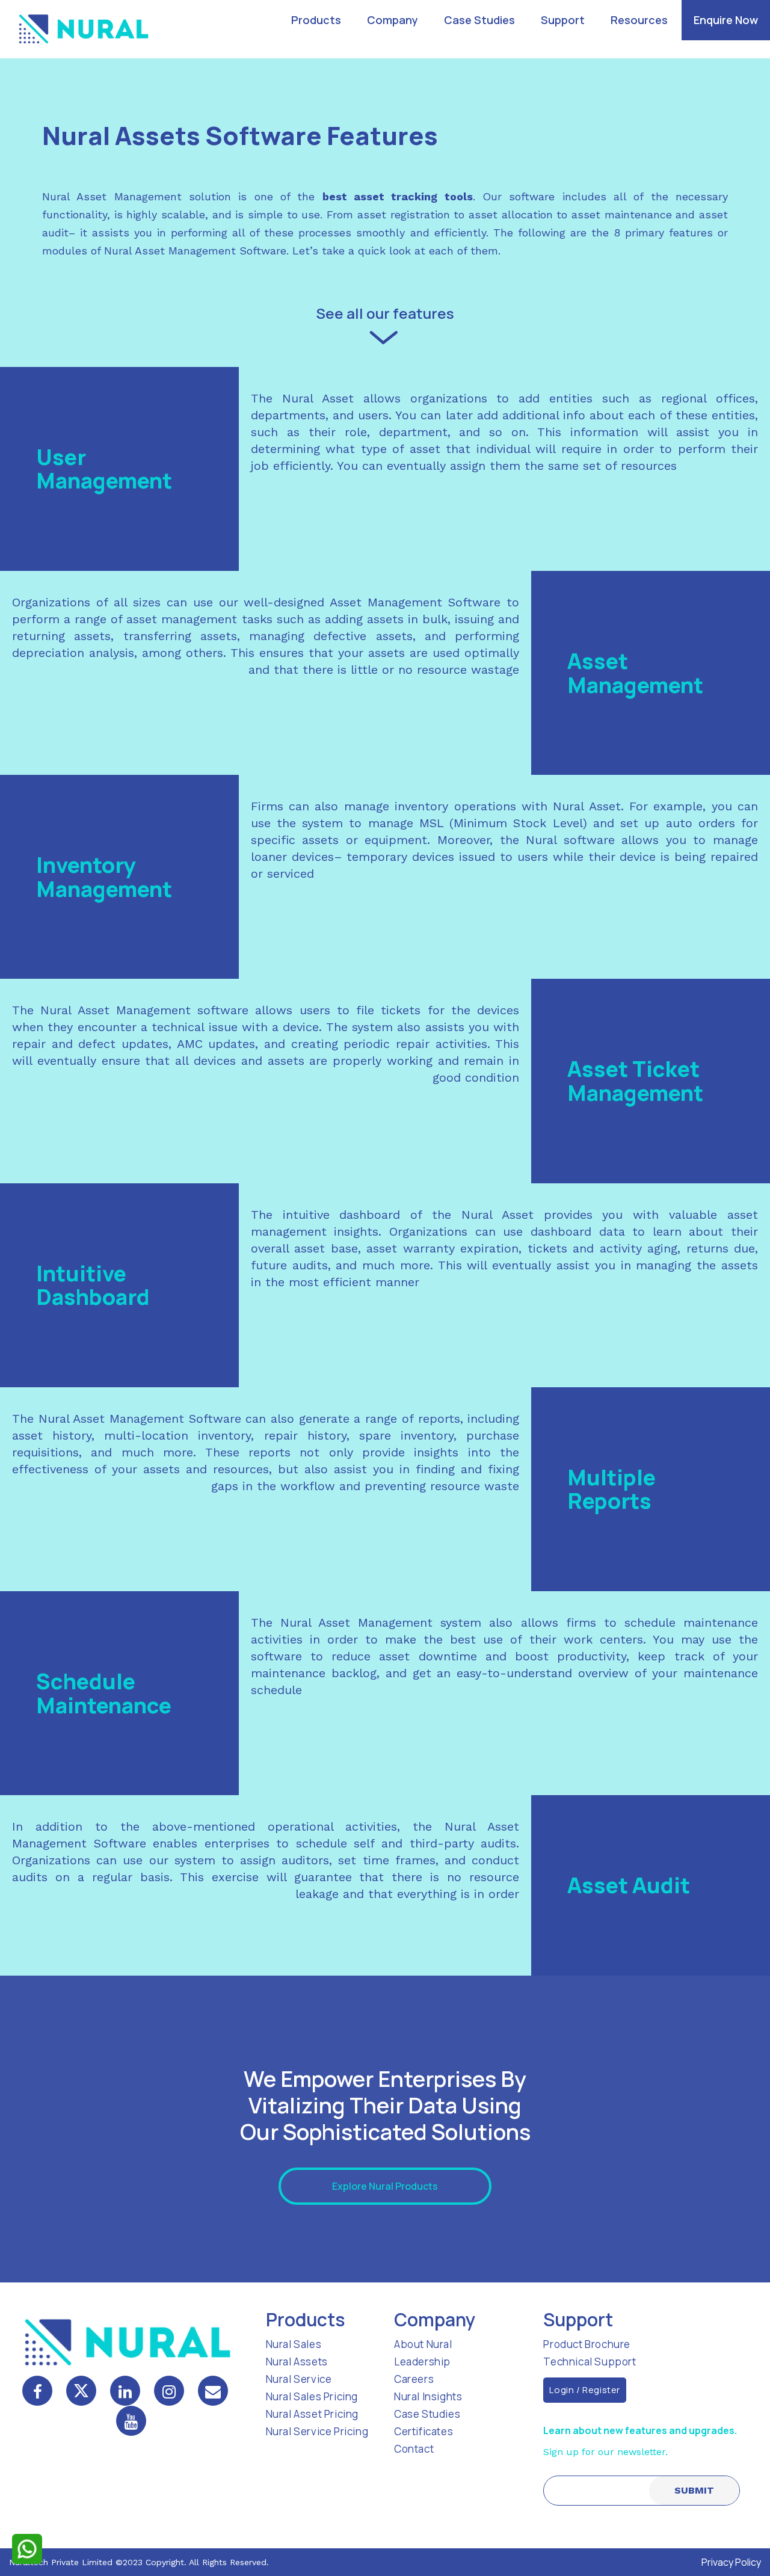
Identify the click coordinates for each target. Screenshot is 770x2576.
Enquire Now (726, 20)
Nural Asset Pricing (312, 2414)
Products (316, 20)
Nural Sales (294, 2344)
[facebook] (37, 2391)
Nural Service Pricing (317, 2431)
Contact (414, 2449)
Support (563, 20)
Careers (414, 2379)
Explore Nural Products (385, 2186)
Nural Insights (428, 2396)
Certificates (423, 2431)
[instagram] (169, 2391)
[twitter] (81, 2391)
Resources (639, 20)
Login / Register (585, 2390)
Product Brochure (587, 2344)
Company (393, 20)
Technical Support (590, 2362)
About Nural (423, 2344)
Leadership (422, 2362)
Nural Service (299, 2379)
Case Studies (479, 20)
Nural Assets (297, 2362)
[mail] (213, 2391)
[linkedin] (125, 2391)
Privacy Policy (731, 2562)
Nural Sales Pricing (312, 2396)
